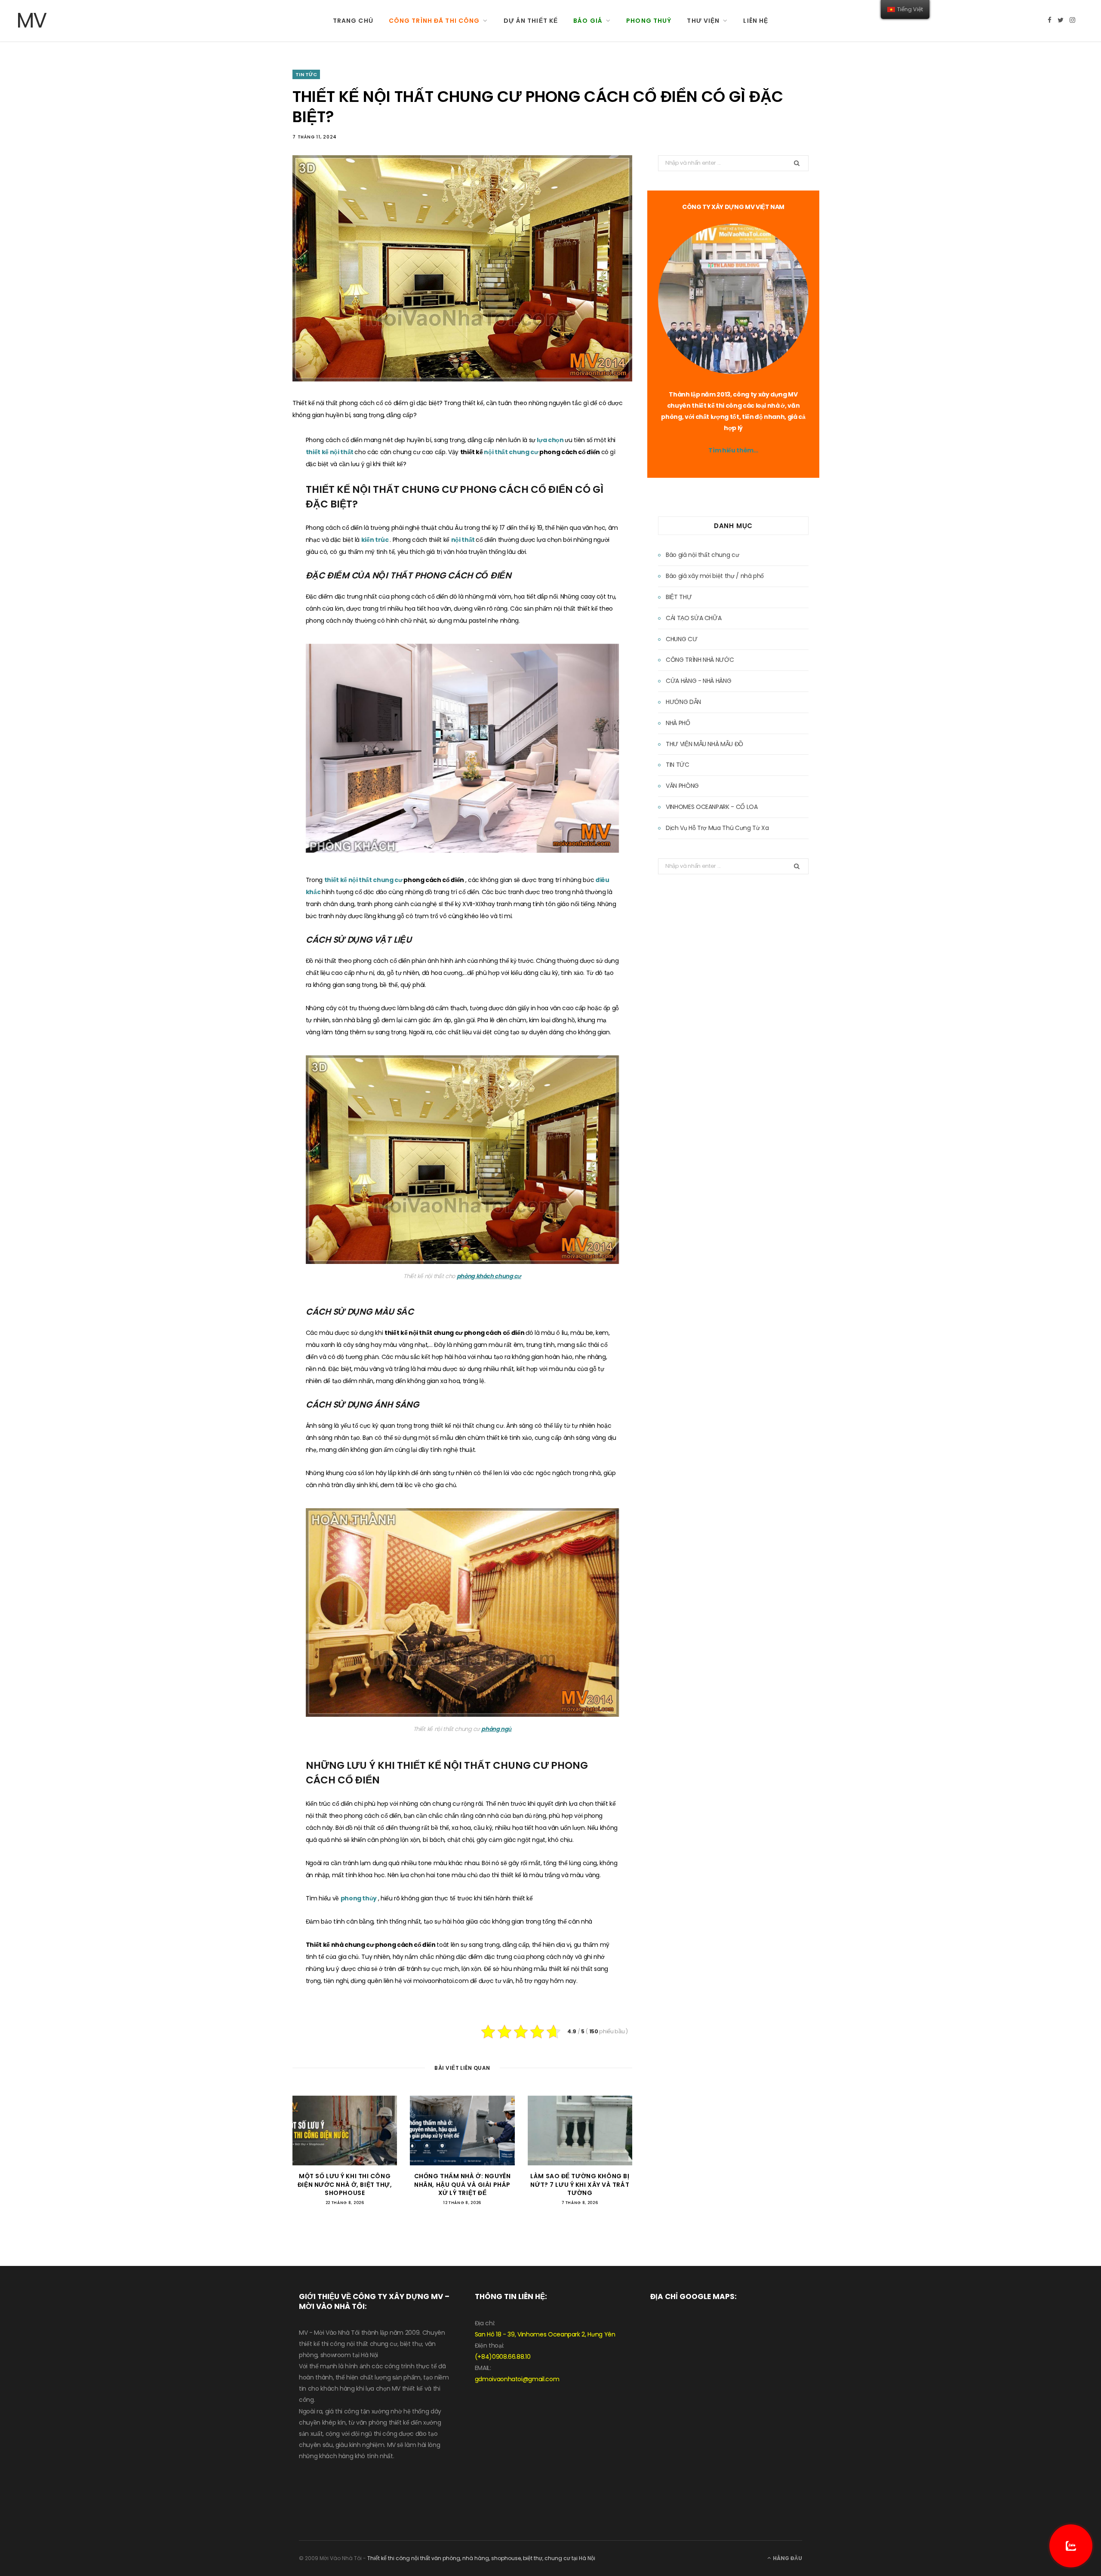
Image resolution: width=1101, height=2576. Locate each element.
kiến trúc (376, 540)
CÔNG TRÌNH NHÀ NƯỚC (700, 660)
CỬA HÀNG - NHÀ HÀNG (698, 681)
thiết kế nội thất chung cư (364, 880)
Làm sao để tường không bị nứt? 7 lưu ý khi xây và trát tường (580, 2184)
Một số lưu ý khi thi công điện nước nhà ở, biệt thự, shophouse (345, 2184)
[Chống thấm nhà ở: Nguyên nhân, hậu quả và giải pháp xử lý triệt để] (462, 2130)
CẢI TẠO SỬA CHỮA (694, 618)
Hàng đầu (787, 2558)
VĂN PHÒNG (682, 786)
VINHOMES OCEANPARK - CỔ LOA (712, 807)
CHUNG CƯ (681, 639)
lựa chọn (551, 440)
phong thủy (359, 1898)
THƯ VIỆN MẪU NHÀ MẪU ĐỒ (704, 744)
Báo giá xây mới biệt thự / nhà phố (715, 576)
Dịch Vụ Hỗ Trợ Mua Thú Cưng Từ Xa (717, 828)
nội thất (464, 540)
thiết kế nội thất (330, 452)
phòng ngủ (496, 1729)
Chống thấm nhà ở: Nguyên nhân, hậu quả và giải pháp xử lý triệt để (462, 2184)
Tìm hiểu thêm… (733, 450)
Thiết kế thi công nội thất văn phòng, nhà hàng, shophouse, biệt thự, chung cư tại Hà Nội (481, 2558)
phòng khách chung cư (489, 1276)
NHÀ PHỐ (678, 723)
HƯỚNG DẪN (683, 702)
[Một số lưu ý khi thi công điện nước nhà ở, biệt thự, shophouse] (345, 2130)
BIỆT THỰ (679, 597)
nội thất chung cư (512, 452)
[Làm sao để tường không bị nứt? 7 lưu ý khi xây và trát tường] (580, 2130)
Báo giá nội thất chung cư (702, 555)
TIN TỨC (306, 74)
